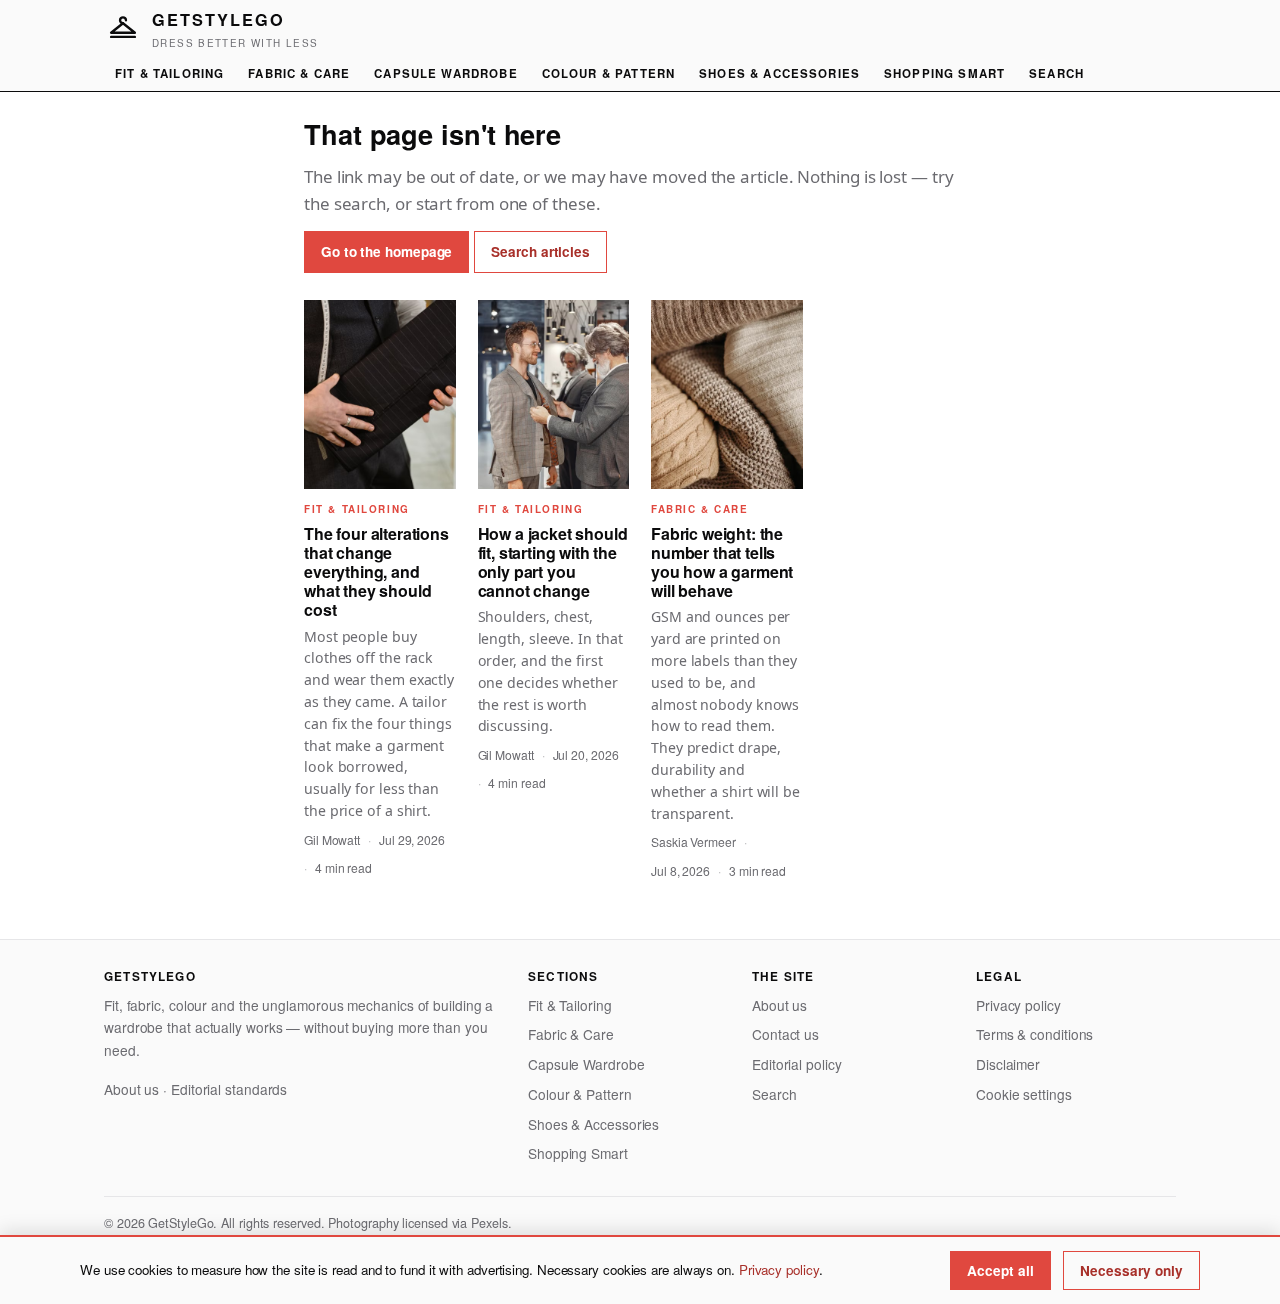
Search (1056, 73)
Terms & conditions (1034, 1034)
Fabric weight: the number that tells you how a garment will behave (722, 562)
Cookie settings (1024, 1094)
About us (131, 1089)
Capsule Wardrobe (445, 73)
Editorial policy (797, 1064)
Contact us (785, 1034)
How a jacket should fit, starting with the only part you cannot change (553, 562)
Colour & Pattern (608, 73)
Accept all (1000, 1270)
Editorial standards (229, 1089)
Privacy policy (1018, 1005)
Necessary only (1131, 1270)
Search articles (540, 251)
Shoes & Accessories (779, 73)
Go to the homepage (386, 251)
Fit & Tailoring (169, 73)
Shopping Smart (944, 73)
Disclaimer (1008, 1064)
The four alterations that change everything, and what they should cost (376, 572)
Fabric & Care (299, 73)
